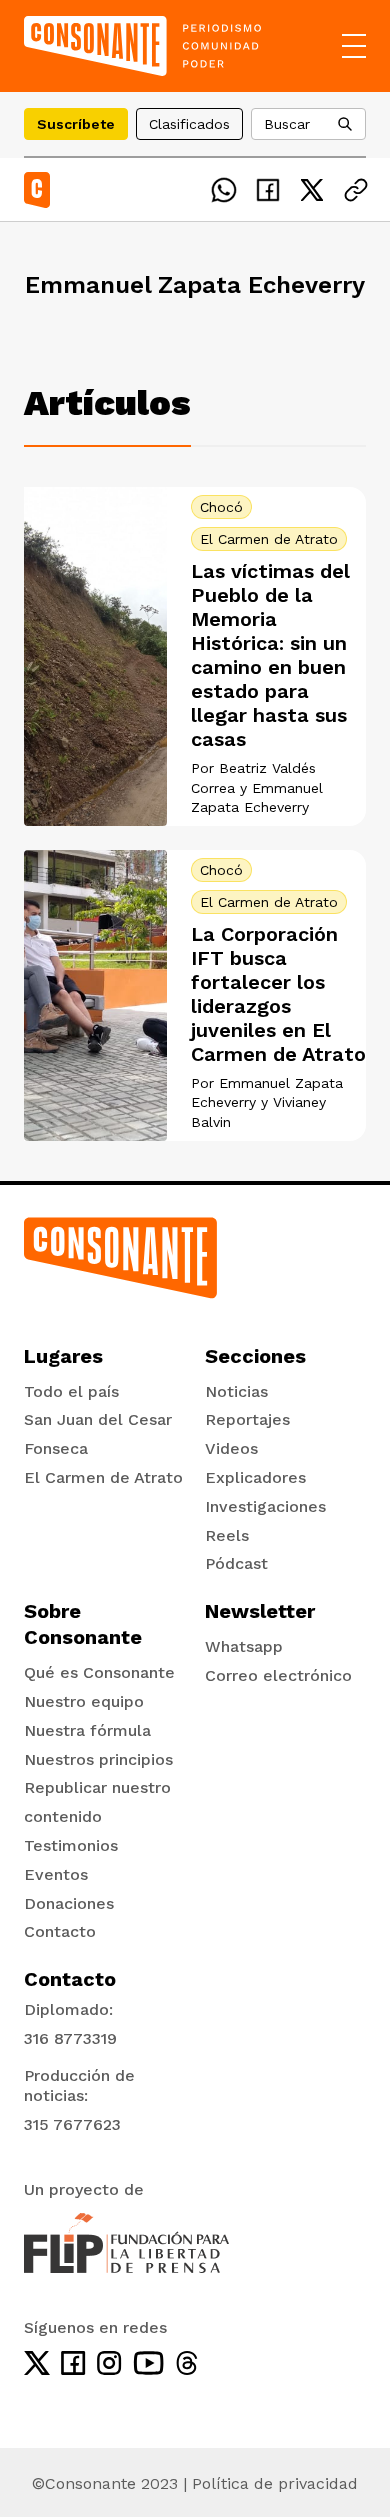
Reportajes (247, 1419)
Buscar (287, 124)
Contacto (60, 1931)
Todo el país (71, 1391)
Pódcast (236, 1563)
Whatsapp (244, 1646)
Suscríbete (76, 124)
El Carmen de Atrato (269, 539)
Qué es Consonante (99, 1672)
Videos (231, 1448)
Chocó (221, 507)
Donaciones (69, 1903)
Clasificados (189, 124)
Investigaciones (265, 1506)
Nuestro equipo (84, 1701)
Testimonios (71, 1845)
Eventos (56, 1874)
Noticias (236, 1391)
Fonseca (56, 1448)
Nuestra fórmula (87, 1730)
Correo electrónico (278, 1675)
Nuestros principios (98, 1759)
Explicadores (255, 1477)
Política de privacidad (275, 2483)
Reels (227, 1535)
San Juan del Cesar (98, 1419)
